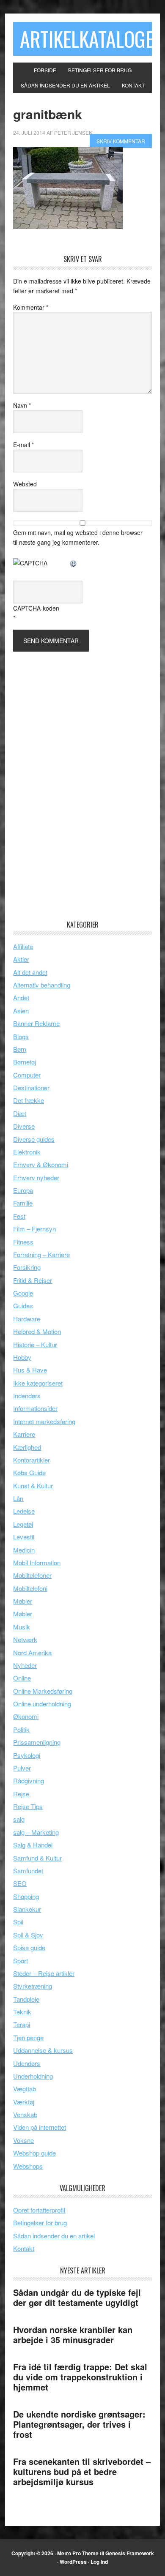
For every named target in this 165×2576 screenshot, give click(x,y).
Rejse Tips (28, 1806)
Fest (19, 1216)
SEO (20, 1883)
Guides (23, 1306)
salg (19, 1819)
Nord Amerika (32, 1652)
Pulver (22, 1768)
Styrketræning (33, 1986)
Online (22, 1678)
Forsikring (27, 1267)
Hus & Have (30, 1370)
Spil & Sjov (28, 1935)
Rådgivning (29, 1781)
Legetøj (23, 1524)
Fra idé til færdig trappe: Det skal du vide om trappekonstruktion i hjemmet (80, 2377)
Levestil (24, 1537)
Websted (25, 484)
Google (23, 1293)
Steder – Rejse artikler (44, 1973)
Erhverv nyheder (36, 1177)
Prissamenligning (37, 1742)
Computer (27, 1075)
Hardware (27, 1319)
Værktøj (24, 2102)
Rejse (21, 1794)
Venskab (25, 2114)
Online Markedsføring (43, 1691)
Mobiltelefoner (32, 1575)
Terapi (22, 2024)
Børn (20, 1049)
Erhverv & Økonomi (41, 1164)
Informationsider (35, 1408)
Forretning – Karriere (41, 1254)
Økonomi (26, 1716)
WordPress (73, 2562)
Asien (21, 1011)
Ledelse (24, 1511)
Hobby (22, 1357)
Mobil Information (37, 1562)
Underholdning (33, 2076)
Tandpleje (26, 1999)
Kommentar (31, 307)
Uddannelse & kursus (43, 2050)
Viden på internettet (40, 2127)
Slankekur (27, 1909)
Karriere (24, 1434)
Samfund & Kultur (37, 1858)
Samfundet (28, 1871)
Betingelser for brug (40, 2223)
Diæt (20, 1113)
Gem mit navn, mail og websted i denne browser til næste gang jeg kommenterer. (78, 537)
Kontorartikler (32, 1460)
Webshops (28, 2166)
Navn (22, 405)
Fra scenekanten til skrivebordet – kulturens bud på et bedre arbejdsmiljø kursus (82, 2471)
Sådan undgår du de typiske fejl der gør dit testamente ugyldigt (77, 2297)
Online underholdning (42, 1704)
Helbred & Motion (37, 1331)
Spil (18, 1922)
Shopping (26, 1896)
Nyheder (25, 1665)
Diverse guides (34, 1139)
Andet (21, 997)
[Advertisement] (77, 778)
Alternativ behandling (42, 985)
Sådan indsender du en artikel (54, 2236)
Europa (23, 1190)
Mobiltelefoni (30, 1588)
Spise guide (29, 1947)
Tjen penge (28, 2037)
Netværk (25, 1639)
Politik (21, 1729)
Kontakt (24, 2248)
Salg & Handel (33, 1845)
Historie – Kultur (35, 1344)
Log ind (99, 2562)
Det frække (29, 1100)
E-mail (23, 445)
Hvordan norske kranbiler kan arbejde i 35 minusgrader (73, 2334)
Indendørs (27, 1396)
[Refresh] (74, 563)
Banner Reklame (36, 1023)
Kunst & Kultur (33, 1486)
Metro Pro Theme (78, 2553)
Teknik (22, 2012)
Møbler (23, 1601)
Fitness (23, 1242)
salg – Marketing (36, 1832)
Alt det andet (30, 972)
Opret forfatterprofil (39, 2210)
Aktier (21, 959)
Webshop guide (34, 2153)
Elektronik (27, 1152)
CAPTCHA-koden (36, 608)
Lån (18, 1498)
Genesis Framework (130, 2553)
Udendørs (27, 2063)
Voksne (23, 2140)
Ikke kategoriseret (38, 1383)
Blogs (21, 1036)
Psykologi (27, 1755)
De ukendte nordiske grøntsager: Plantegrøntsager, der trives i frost (79, 2424)
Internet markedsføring (44, 1421)
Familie (23, 1203)
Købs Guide (29, 1472)
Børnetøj (25, 1062)
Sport (21, 1961)
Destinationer (31, 1087)
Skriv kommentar (121, 141)
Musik (22, 1627)
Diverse (24, 1126)
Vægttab (25, 2089)
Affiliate (23, 946)
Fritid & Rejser (33, 1280)
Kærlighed (27, 1447)
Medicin (24, 1550)
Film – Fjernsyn (34, 1229)
